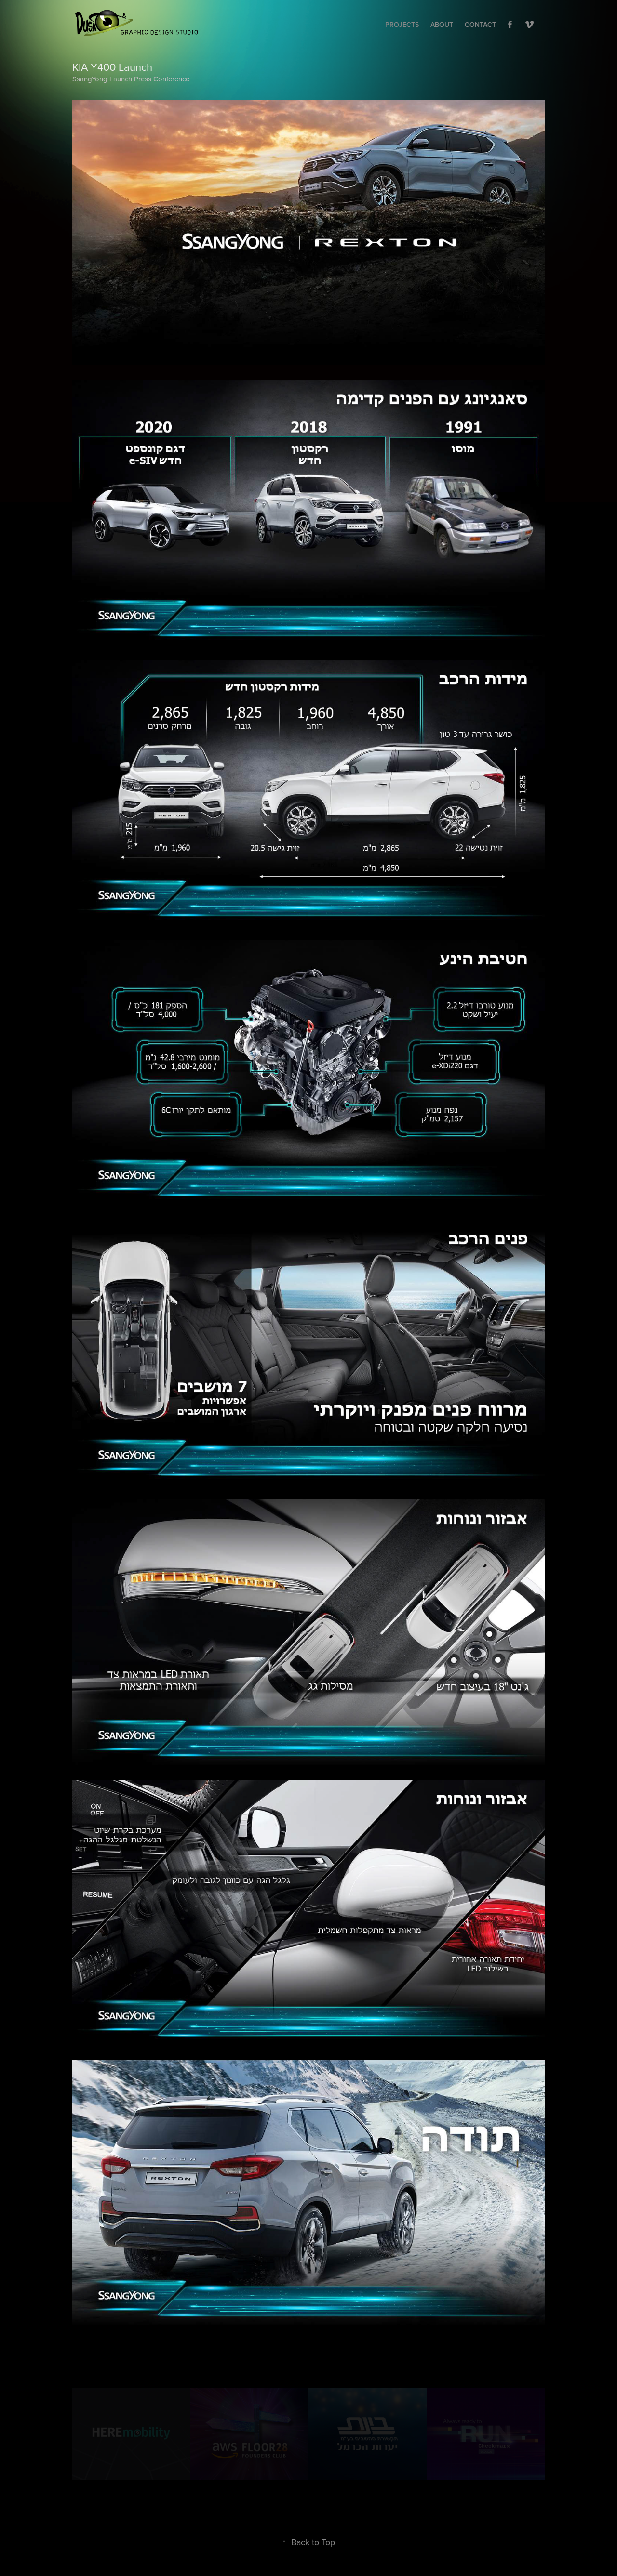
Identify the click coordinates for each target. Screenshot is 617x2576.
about (442, 25)
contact (480, 25)
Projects (402, 25)
